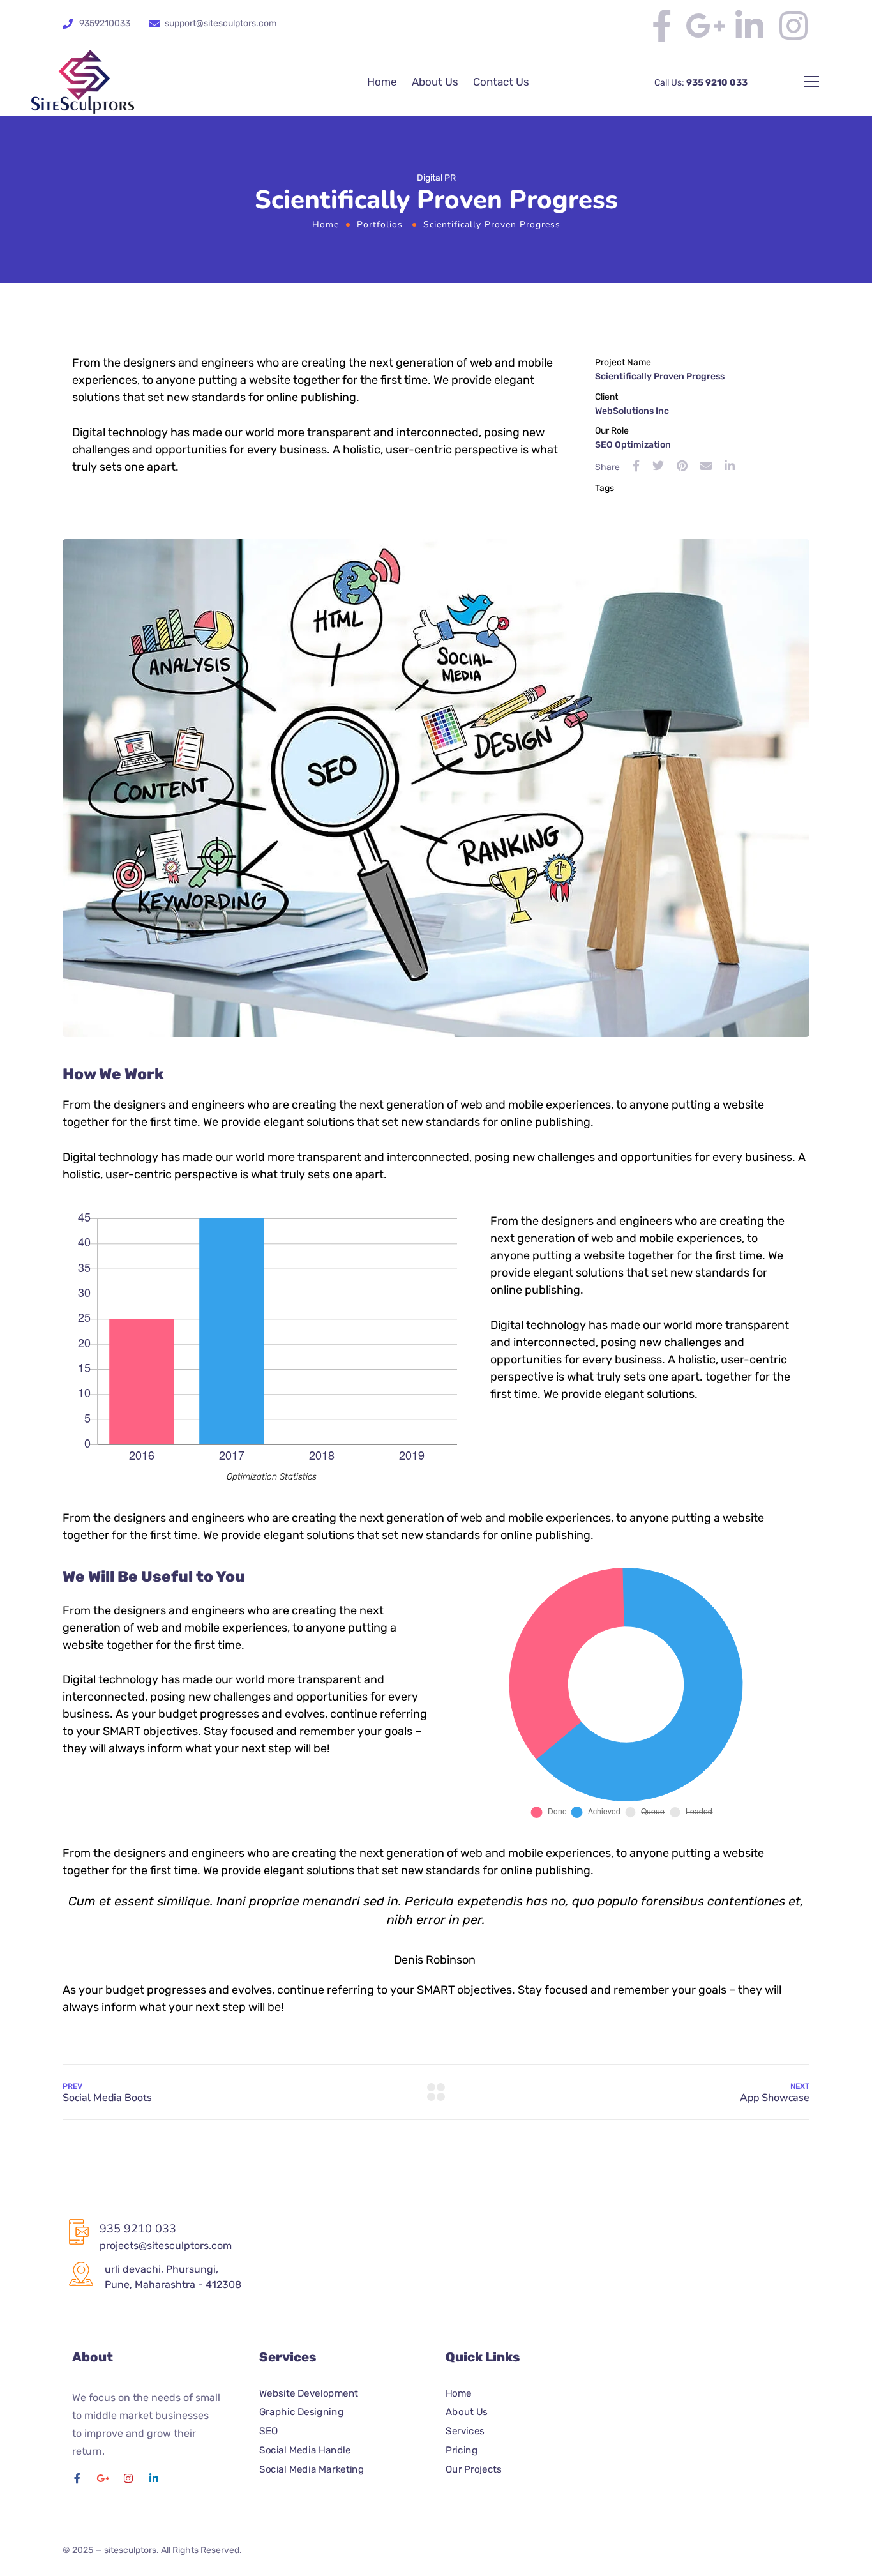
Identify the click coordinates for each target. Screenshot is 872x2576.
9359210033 (105, 23)
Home (382, 82)
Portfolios (380, 224)
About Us (435, 82)
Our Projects (473, 2469)
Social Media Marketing (312, 2469)
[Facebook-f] (661, 26)
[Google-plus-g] (705, 26)
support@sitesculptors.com (221, 23)
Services (465, 2431)
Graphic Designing (301, 2413)
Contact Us (501, 82)
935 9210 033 (716, 83)
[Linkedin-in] (749, 26)
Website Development (309, 2393)
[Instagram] (793, 26)
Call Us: (669, 83)
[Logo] (83, 82)
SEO (268, 2431)
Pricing (462, 2450)
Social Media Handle (305, 2450)
